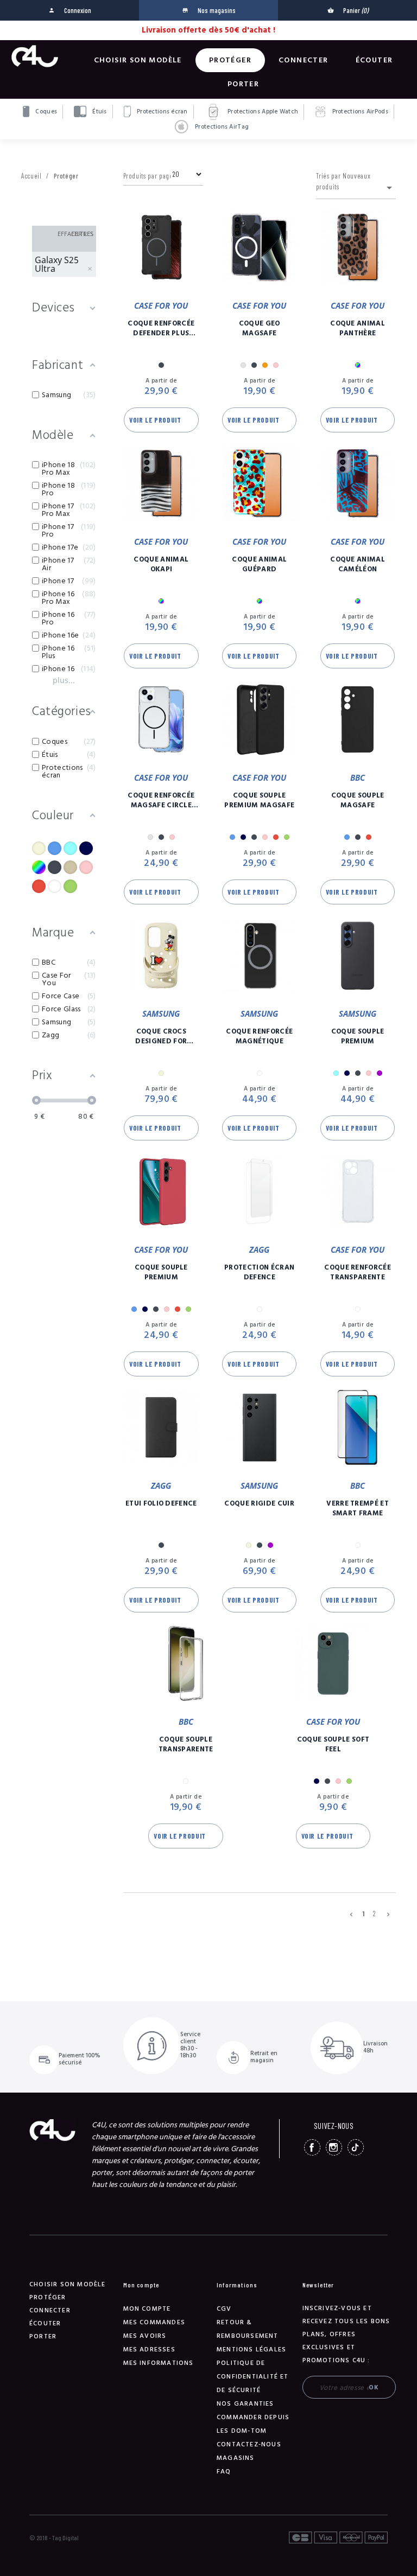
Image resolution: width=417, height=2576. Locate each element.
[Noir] (55, 867)
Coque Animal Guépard (259, 564)
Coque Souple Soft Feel (333, 1744)
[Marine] (86, 848)
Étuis (99, 111)
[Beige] (39, 848)
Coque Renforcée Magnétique (259, 1036)
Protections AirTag (221, 127)
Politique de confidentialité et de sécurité (253, 2377)
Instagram (334, 2147)
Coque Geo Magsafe (260, 328)
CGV (224, 2309)
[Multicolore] (39, 867)
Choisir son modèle (138, 60)
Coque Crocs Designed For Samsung (161, 1036)
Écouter (374, 60)
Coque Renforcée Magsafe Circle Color (161, 800)
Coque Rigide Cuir (259, 1503)
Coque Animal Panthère (358, 328)
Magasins (236, 2458)
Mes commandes (154, 2322)
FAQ (224, 2472)
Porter (243, 84)
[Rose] (86, 867)
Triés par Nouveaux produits (356, 183)
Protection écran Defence (259, 1272)
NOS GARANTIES (245, 2404)
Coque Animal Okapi (161, 564)
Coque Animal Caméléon (358, 564)
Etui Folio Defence (161, 1503)
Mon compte (147, 2309)
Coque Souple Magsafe (358, 800)
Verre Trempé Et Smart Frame (358, 1508)
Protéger (230, 60)
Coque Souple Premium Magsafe (259, 800)
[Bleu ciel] (70, 848)
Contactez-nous (249, 2444)
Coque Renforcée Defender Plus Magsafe (161, 328)
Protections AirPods (359, 111)
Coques (45, 111)
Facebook (312, 2147)
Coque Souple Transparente (186, 1744)
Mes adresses (149, 2349)
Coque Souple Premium (358, 1036)
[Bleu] (55, 848)
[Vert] (70, 886)
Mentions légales (251, 2349)
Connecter (304, 60)
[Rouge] (39, 886)
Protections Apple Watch (262, 111)
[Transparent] (55, 886)
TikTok (356, 2147)
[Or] (70, 867)
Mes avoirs (145, 2336)
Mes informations (159, 2363)
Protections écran (162, 111)
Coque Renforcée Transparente (358, 1272)
